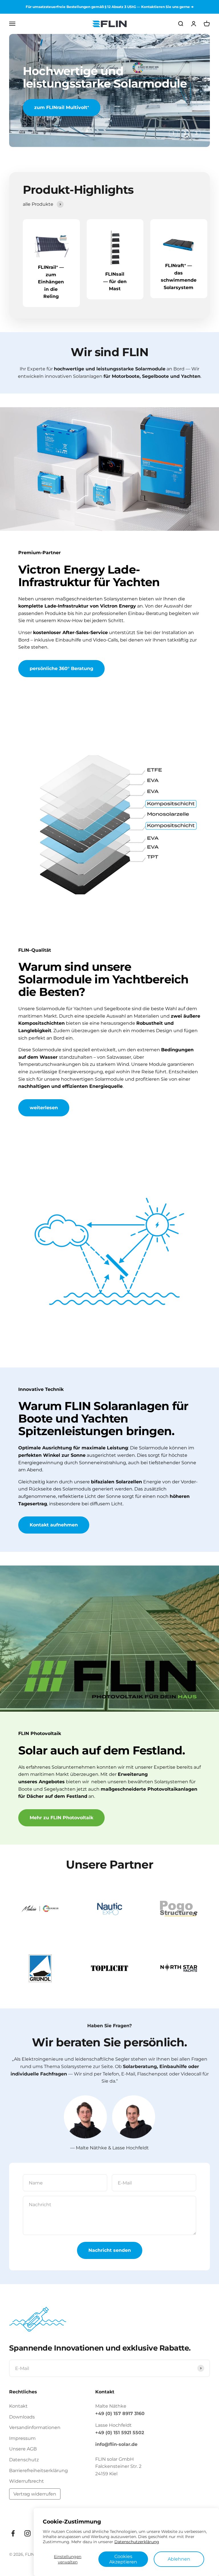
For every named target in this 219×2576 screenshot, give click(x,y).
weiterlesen (44, 1108)
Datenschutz (24, 2460)
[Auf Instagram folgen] (28, 2533)
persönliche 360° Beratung (61, 668)
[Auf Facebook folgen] (13, 2533)
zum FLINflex (50, 107)
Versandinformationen (35, 2428)
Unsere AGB (23, 2449)
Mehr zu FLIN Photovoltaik (61, 1818)
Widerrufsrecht (27, 2481)
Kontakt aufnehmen (54, 1525)
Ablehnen (179, 2559)
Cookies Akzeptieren (123, 2559)
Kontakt (18, 2406)
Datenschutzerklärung (137, 2542)
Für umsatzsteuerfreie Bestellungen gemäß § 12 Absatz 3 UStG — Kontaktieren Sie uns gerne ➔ (110, 7)
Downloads (22, 2417)
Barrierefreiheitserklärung (38, 2471)
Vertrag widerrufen (35, 2494)
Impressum (22, 2438)
